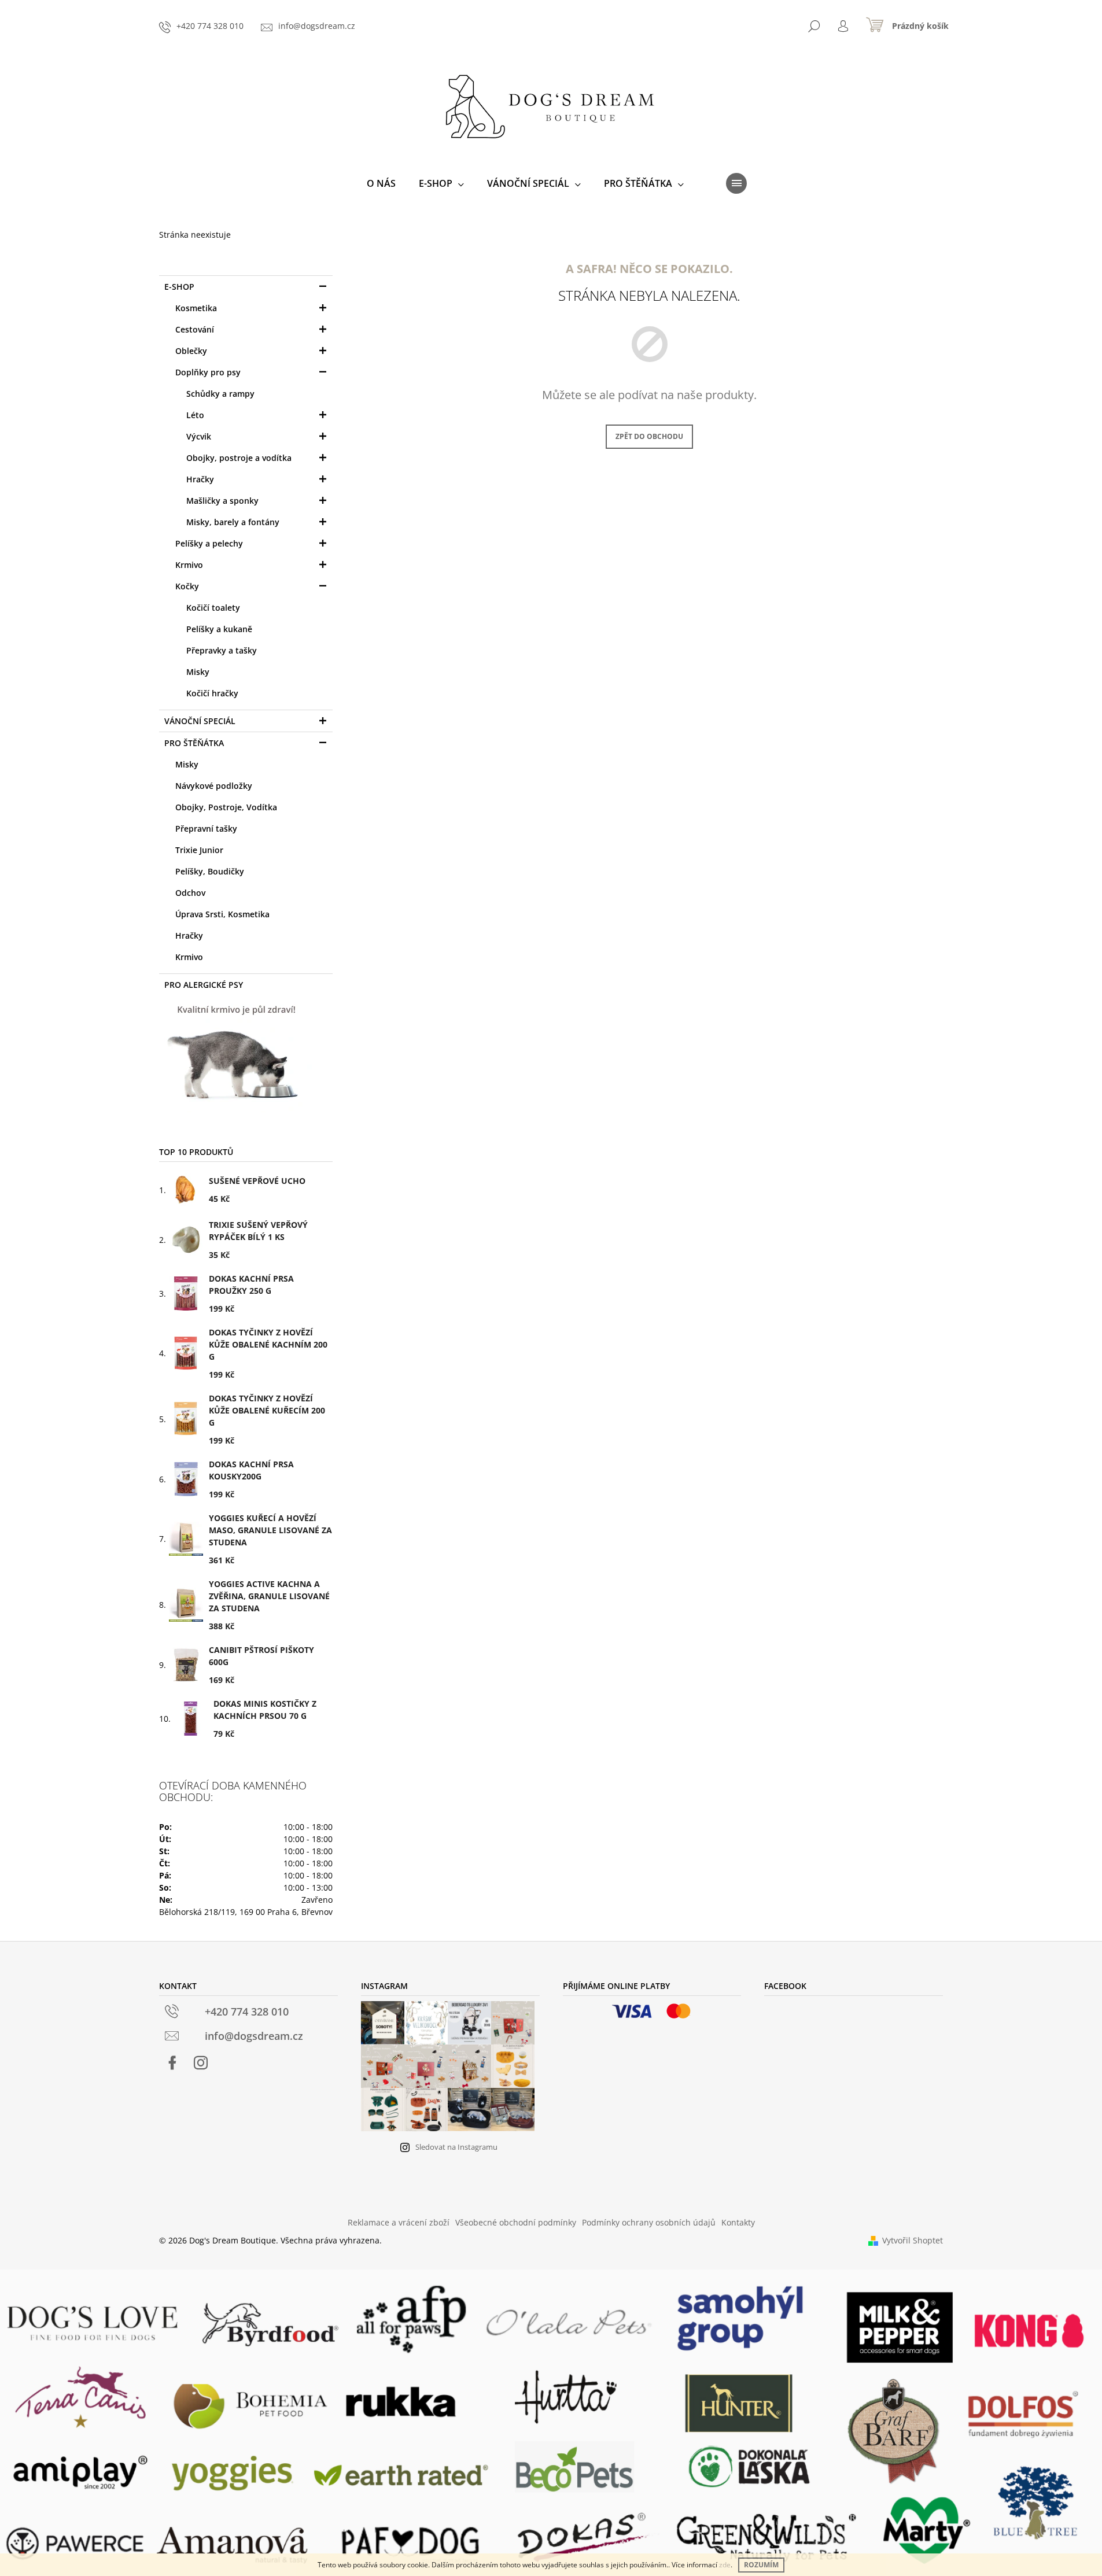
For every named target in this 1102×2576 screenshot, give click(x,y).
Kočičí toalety (213, 608)
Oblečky (191, 351)
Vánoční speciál (200, 721)
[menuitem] (381, 183)
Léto (195, 415)
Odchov (190, 893)
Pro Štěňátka (194, 743)
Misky (198, 672)
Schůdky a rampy (220, 394)
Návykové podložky (214, 786)
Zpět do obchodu (649, 436)
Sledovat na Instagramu (456, 2147)
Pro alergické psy (204, 985)
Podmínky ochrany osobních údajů (649, 2222)
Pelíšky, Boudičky (210, 871)
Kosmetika (196, 308)
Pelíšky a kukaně (219, 629)
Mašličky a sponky (222, 501)
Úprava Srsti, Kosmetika (222, 914)
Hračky (200, 479)
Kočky (187, 586)
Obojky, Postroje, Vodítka (226, 807)
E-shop (179, 287)
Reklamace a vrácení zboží (399, 2222)
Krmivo (189, 565)
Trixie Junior (199, 850)
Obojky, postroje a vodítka (239, 458)
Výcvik (199, 436)
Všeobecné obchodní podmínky (516, 2222)
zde (725, 2565)
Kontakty (738, 2222)
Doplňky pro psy (208, 372)
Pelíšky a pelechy (209, 543)
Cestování (195, 329)
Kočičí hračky (212, 693)
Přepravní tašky (206, 828)
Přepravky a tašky (222, 650)
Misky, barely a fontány (233, 522)
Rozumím (761, 2565)
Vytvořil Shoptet (913, 2240)
